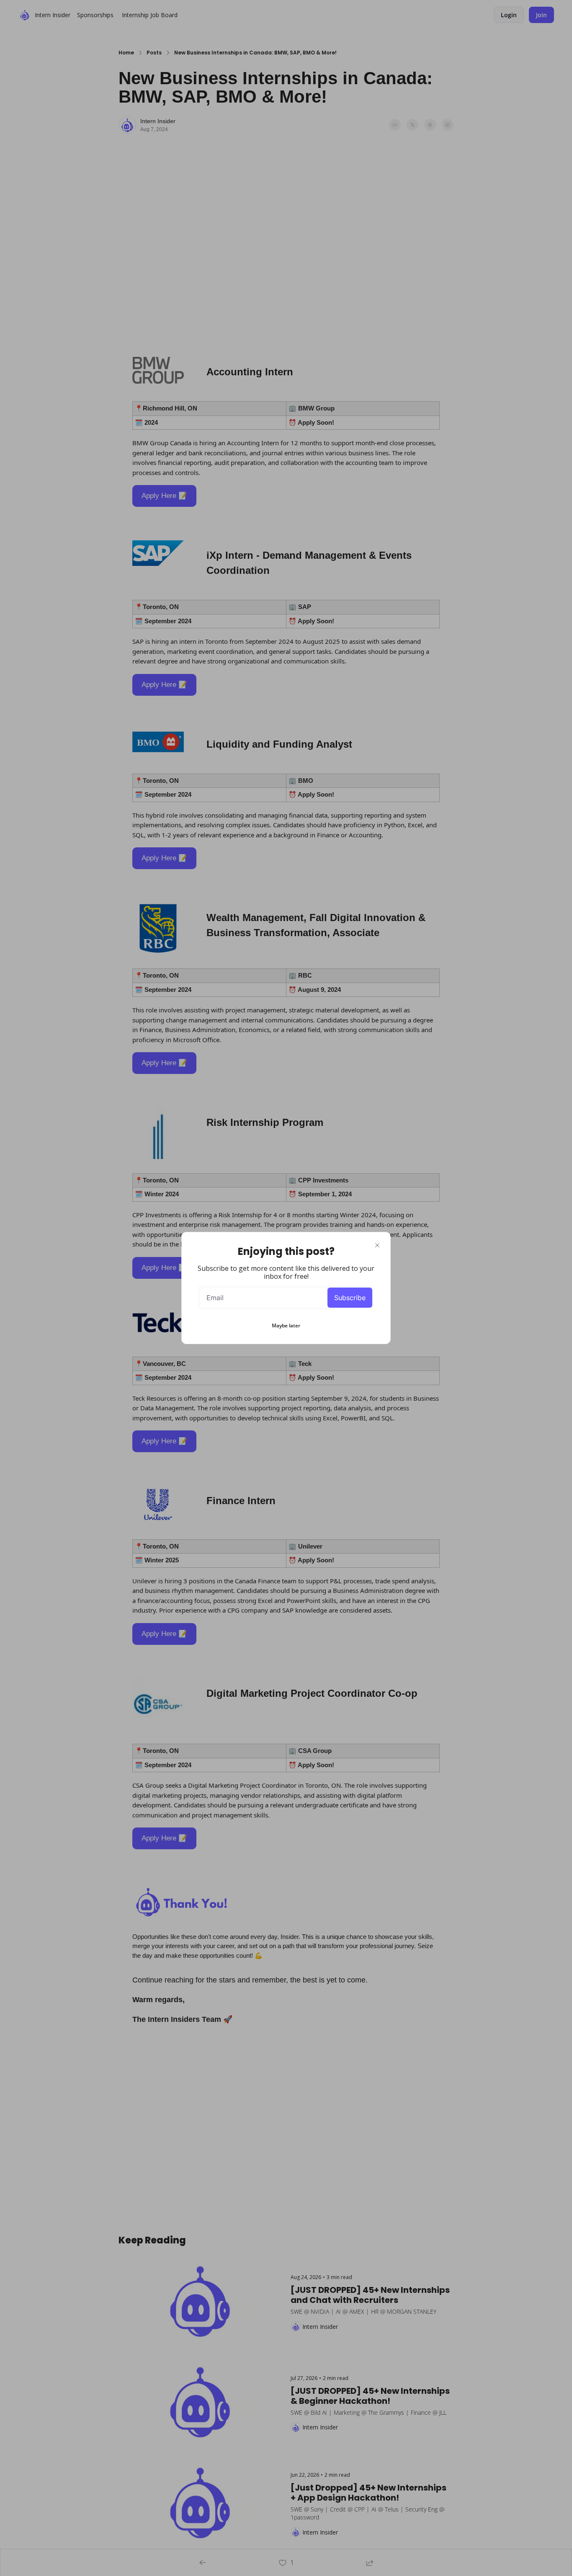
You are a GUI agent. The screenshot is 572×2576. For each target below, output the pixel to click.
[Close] (377, 1245)
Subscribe (350, 1298)
